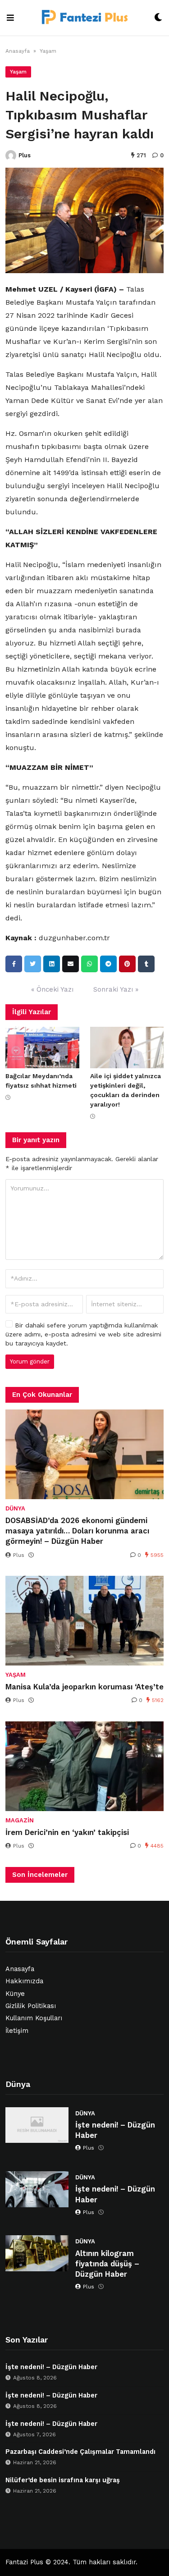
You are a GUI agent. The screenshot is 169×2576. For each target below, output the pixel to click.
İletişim (17, 2031)
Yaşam (48, 51)
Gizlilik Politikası (31, 2006)
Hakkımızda (24, 1981)
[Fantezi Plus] (84, 18)
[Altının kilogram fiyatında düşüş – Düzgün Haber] (37, 2253)
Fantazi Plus (24, 2562)
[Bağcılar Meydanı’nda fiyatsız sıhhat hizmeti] (42, 1048)
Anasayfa (18, 51)
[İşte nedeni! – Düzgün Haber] (37, 2125)
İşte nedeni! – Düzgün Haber (115, 2130)
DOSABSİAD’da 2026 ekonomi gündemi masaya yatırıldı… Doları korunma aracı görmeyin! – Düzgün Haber (77, 1531)
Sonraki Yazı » (116, 989)
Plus (25, 155)
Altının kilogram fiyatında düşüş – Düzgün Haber (107, 2264)
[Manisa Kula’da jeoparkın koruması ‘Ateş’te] (84, 1621)
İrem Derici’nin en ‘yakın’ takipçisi (67, 1832)
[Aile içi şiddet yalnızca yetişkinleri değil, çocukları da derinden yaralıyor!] (127, 1048)
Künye (15, 1994)
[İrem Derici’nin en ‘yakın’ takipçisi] (84, 1766)
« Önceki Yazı (52, 989)
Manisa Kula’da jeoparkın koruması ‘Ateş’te (84, 1687)
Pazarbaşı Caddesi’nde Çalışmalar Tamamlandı (80, 2452)
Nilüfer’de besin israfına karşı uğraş (63, 2480)
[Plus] (11, 156)
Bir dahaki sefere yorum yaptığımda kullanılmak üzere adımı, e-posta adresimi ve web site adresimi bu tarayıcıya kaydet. (83, 1334)
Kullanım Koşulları (34, 2018)
